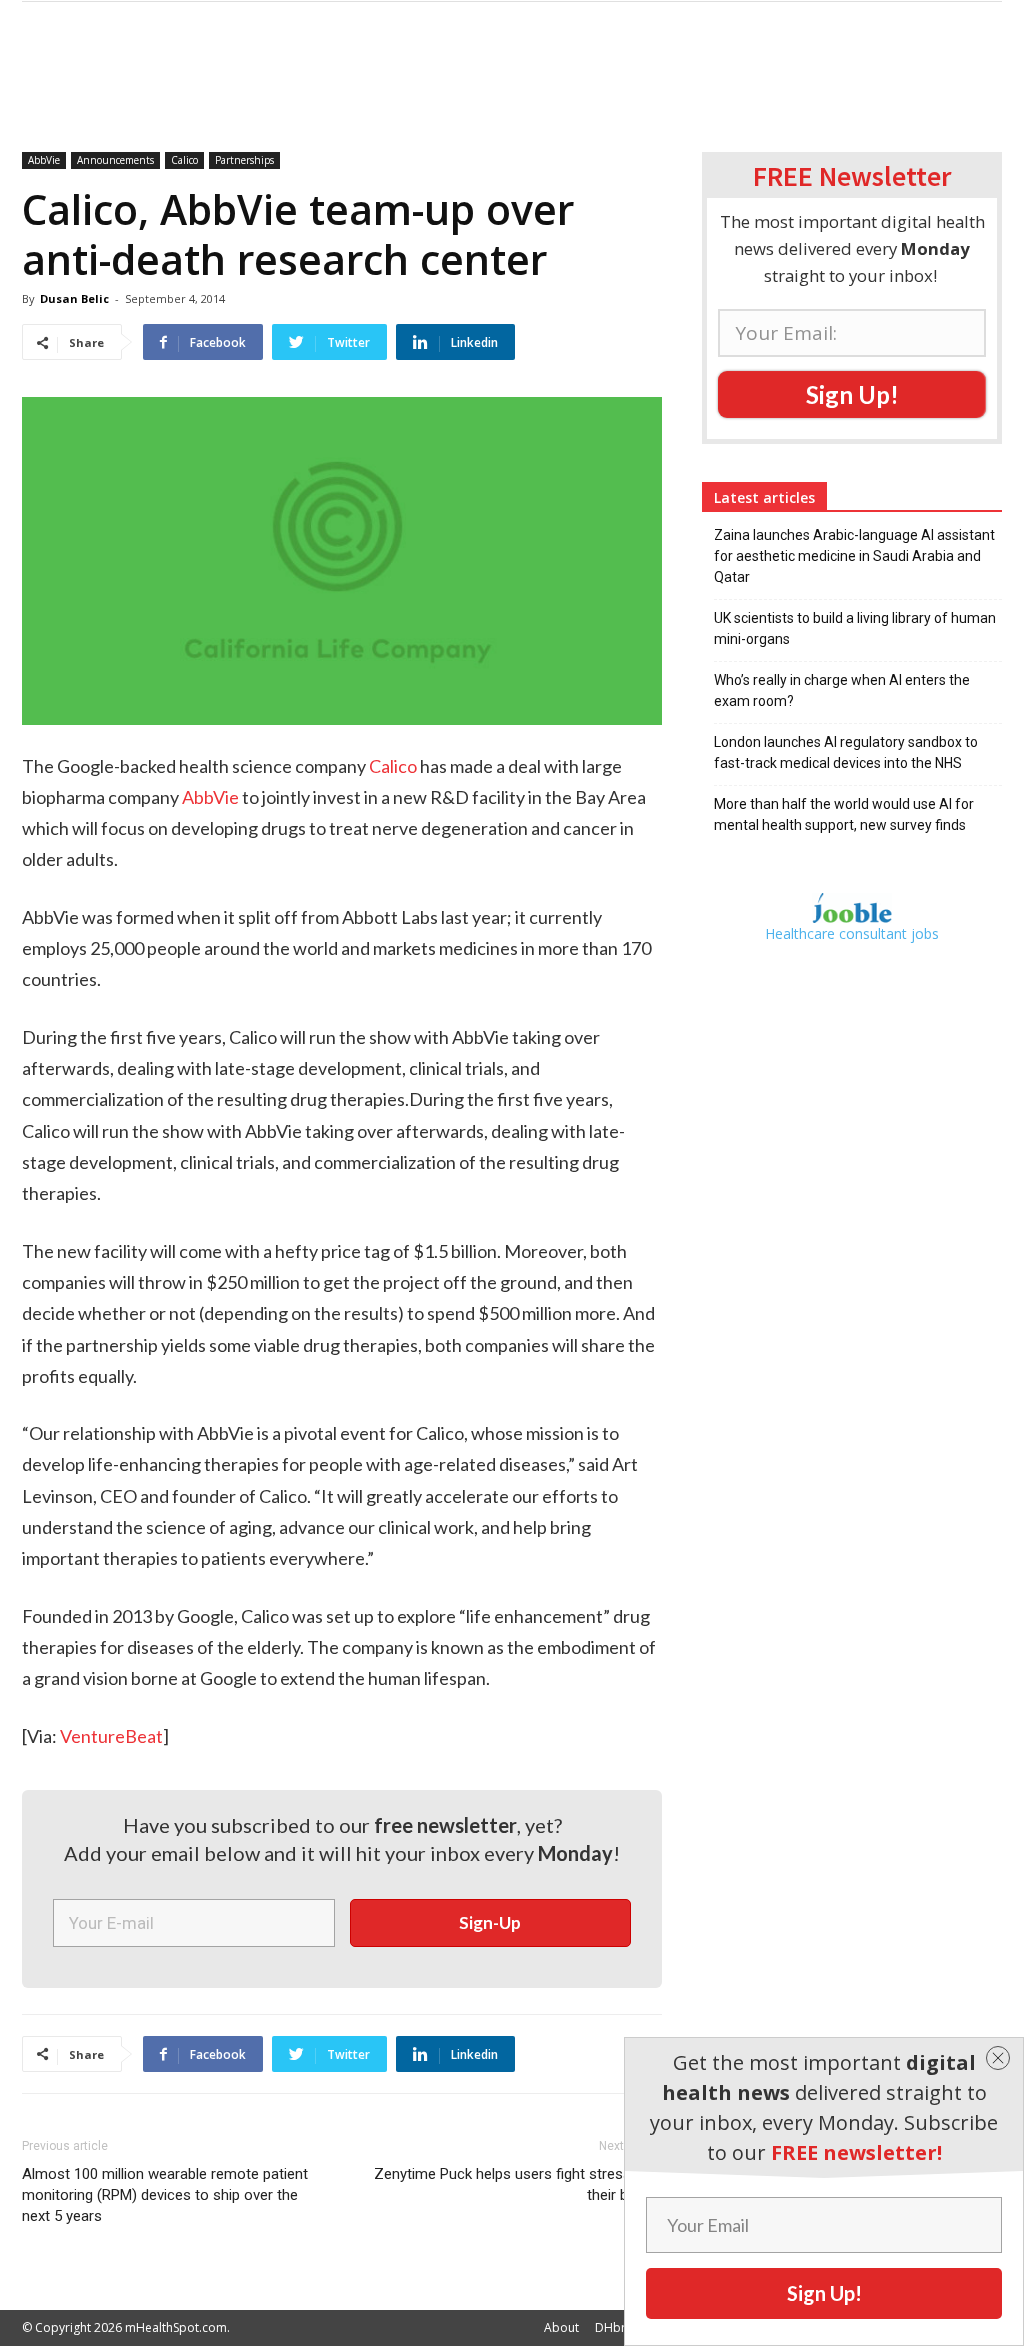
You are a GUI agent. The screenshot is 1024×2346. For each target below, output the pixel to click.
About (561, 2327)
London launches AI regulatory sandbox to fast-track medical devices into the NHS (846, 752)
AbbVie (44, 160)
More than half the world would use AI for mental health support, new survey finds (844, 814)
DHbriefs (620, 2327)
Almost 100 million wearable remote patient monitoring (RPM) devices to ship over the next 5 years (165, 2195)
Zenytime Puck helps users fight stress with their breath (518, 2184)
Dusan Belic (74, 298)
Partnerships (244, 160)
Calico (184, 160)
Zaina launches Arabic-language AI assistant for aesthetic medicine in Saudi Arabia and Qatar (854, 556)
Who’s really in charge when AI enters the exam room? (842, 690)
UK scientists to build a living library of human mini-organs (855, 628)
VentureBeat (111, 1736)
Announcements (115, 160)
